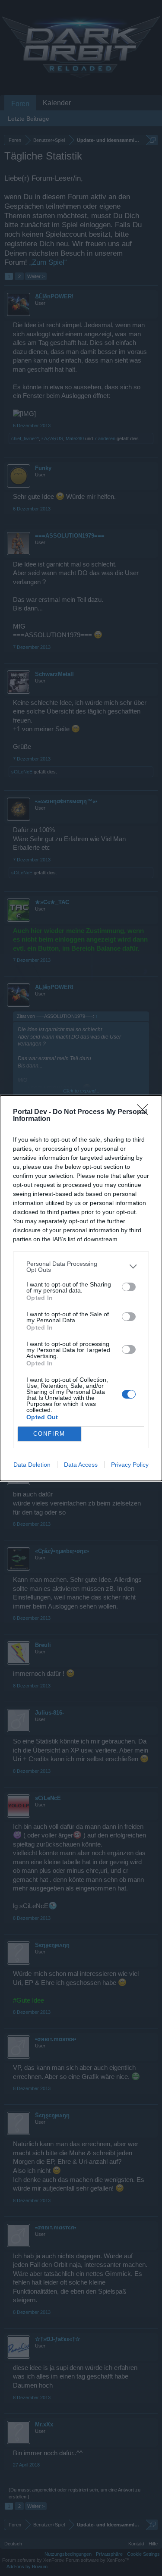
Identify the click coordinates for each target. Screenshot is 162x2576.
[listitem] (81, 1267)
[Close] (145, 1112)
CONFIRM (49, 1434)
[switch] (129, 1287)
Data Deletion (32, 1465)
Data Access (81, 1465)
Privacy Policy (130, 1465)
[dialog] (81, 1288)
